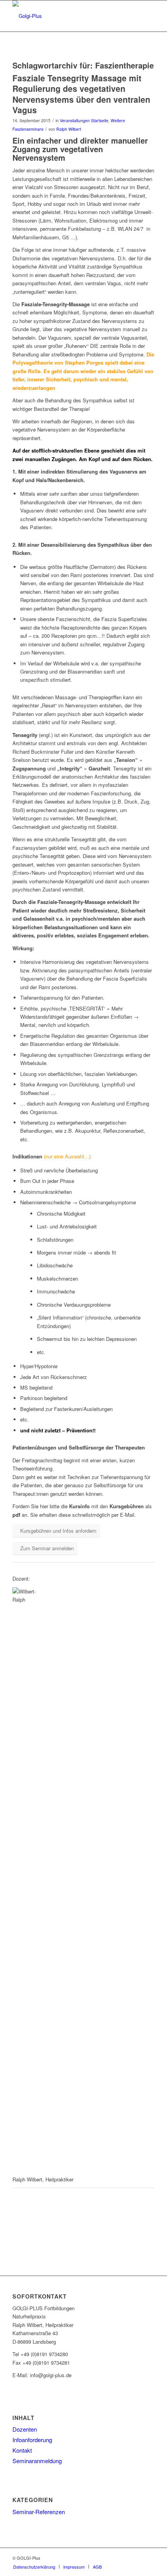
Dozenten (25, 2429)
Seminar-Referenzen (39, 2512)
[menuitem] (34, 2567)
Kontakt (22, 2450)
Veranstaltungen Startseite (84, 120)
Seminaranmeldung (37, 2461)
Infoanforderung (32, 2440)
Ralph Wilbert (69, 129)
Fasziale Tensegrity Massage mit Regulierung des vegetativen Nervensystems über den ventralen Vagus (81, 94)
